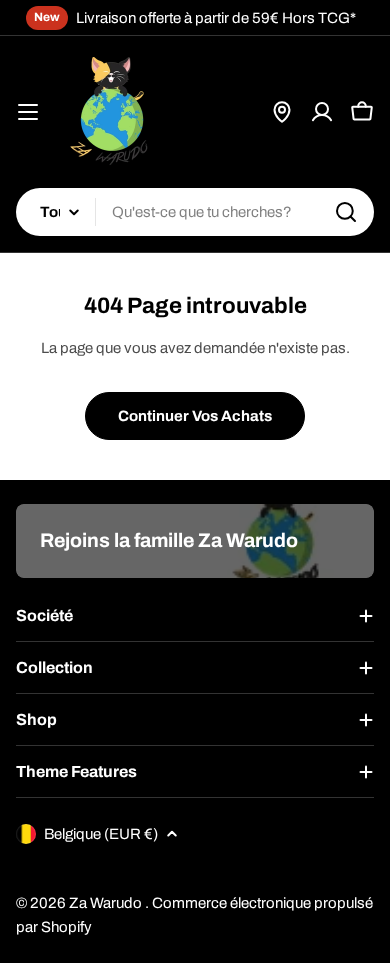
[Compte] (322, 112)
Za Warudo (107, 903)
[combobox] (195, 212)
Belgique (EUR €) (101, 834)
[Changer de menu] (28, 112)
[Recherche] (346, 212)
